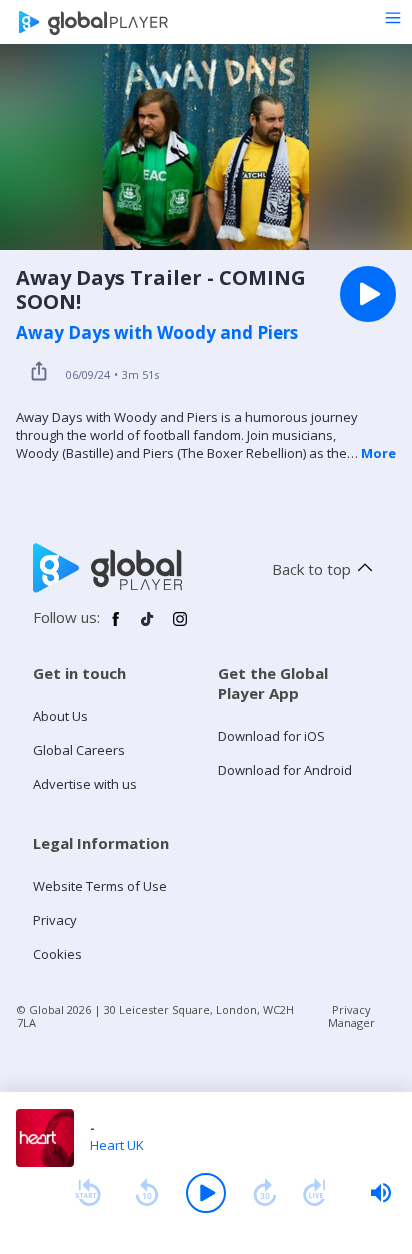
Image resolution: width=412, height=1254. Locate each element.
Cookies (57, 954)
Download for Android (285, 770)
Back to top (311, 569)
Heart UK (117, 1145)
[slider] (381, 1193)
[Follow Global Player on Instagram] (180, 627)
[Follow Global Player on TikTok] (148, 627)
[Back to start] (88, 1193)
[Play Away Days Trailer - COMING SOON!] (368, 294)
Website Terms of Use (100, 886)
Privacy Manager (351, 1016)
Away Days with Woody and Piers (157, 333)
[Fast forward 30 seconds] (265, 1193)
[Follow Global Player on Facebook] (116, 627)
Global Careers (79, 750)
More (378, 453)
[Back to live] (315, 1193)
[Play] (206, 1193)
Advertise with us (85, 784)
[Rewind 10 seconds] (147, 1193)
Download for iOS (271, 736)
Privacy (55, 920)
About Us (60, 716)
